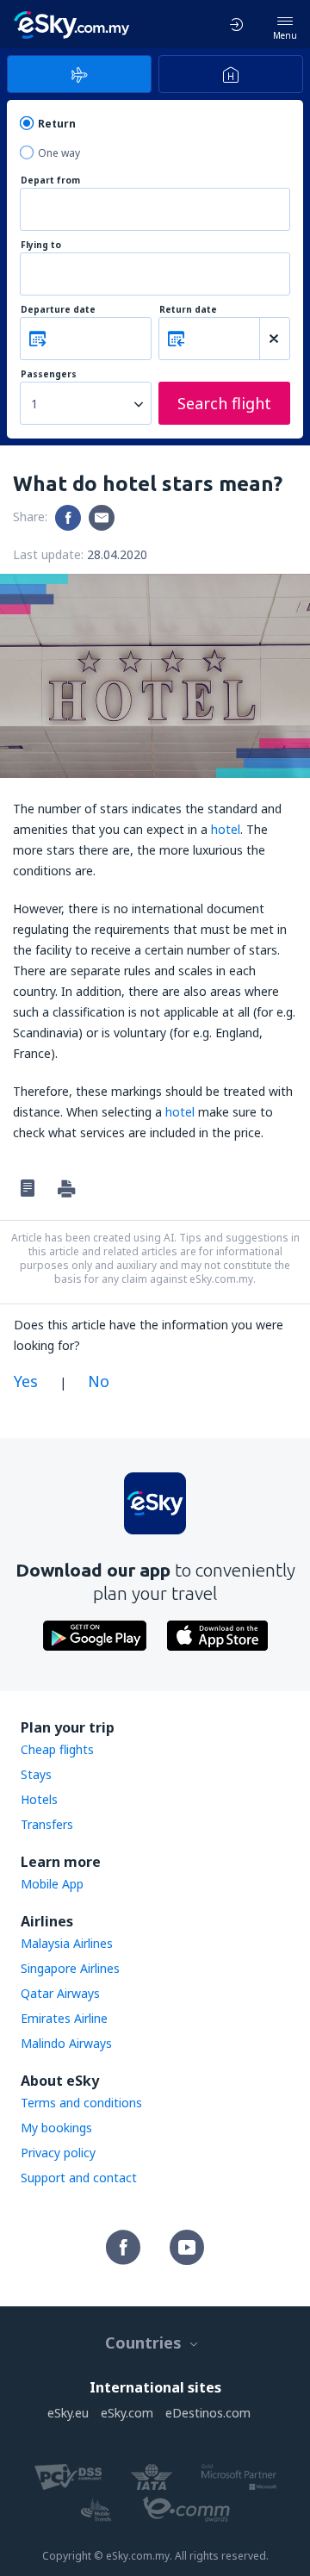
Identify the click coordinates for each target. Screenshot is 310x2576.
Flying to (41, 245)
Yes (26, 1381)
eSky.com (127, 2413)
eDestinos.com (208, 2413)
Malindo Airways (66, 2043)
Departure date (58, 310)
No (99, 1381)
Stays (36, 1774)
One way (59, 153)
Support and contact (79, 2178)
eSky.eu (68, 2413)
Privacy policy (58, 2153)
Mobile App (52, 1884)
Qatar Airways (60, 1993)
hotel (226, 829)
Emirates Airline (64, 2018)
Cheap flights (57, 1749)
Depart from (50, 180)
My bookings (56, 2128)
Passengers (49, 374)
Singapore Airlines (70, 1968)
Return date (188, 310)
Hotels (39, 1799)
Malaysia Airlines (67, 1943)
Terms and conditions (81, 2103)
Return (57, 124)
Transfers (47, 1824)
